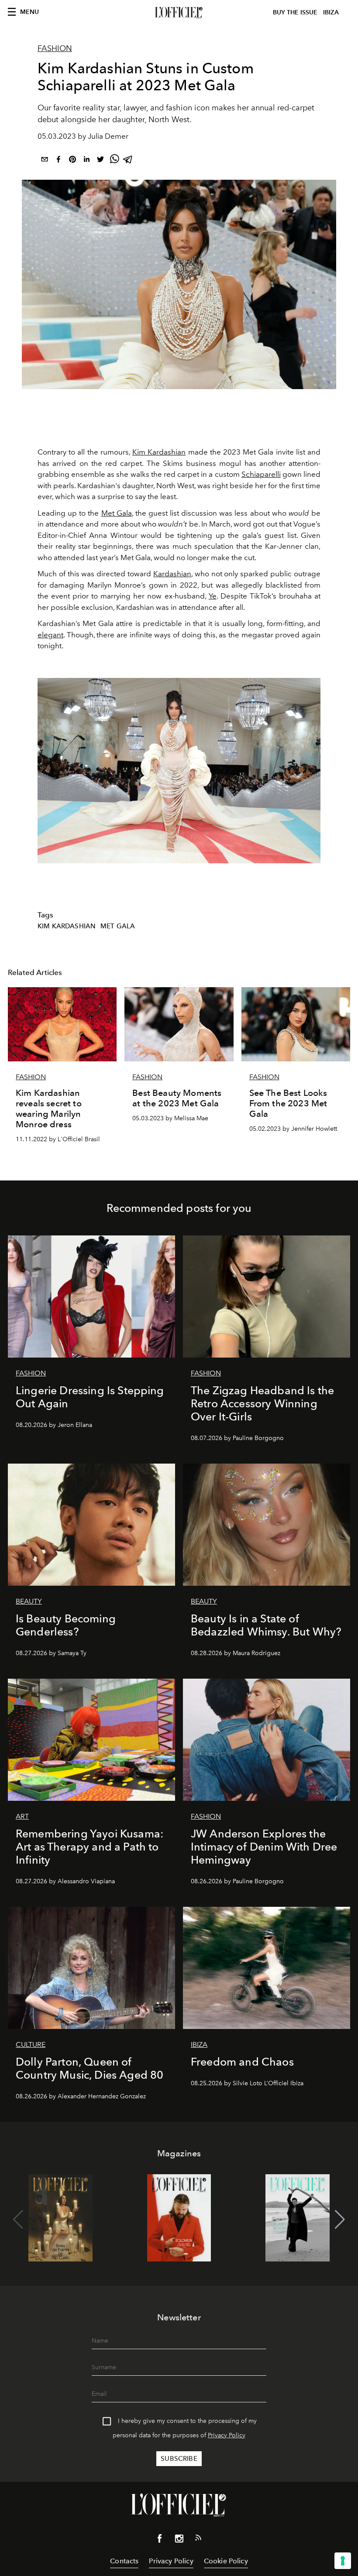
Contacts (124, 2561)
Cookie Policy (226, 2561)
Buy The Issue (295, 12)
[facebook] (59, 161)
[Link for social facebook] (160, 2540)
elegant (50, 635)
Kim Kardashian (159, 452)
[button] (340, 2220)
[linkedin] (86, 161)
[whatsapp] (114, 161)
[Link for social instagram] (179, 2540)
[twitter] (100, 161)
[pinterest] (72, 161)
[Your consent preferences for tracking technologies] (343, 2561)
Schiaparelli (261, 474)
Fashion (55, 48)
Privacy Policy (227, 2435)
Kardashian (172, 574)
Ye (213, 596)
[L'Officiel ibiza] (179, 13)
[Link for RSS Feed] (198, 2539)
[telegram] (128, 161)
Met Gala (117, 513)
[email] (45, 161)
